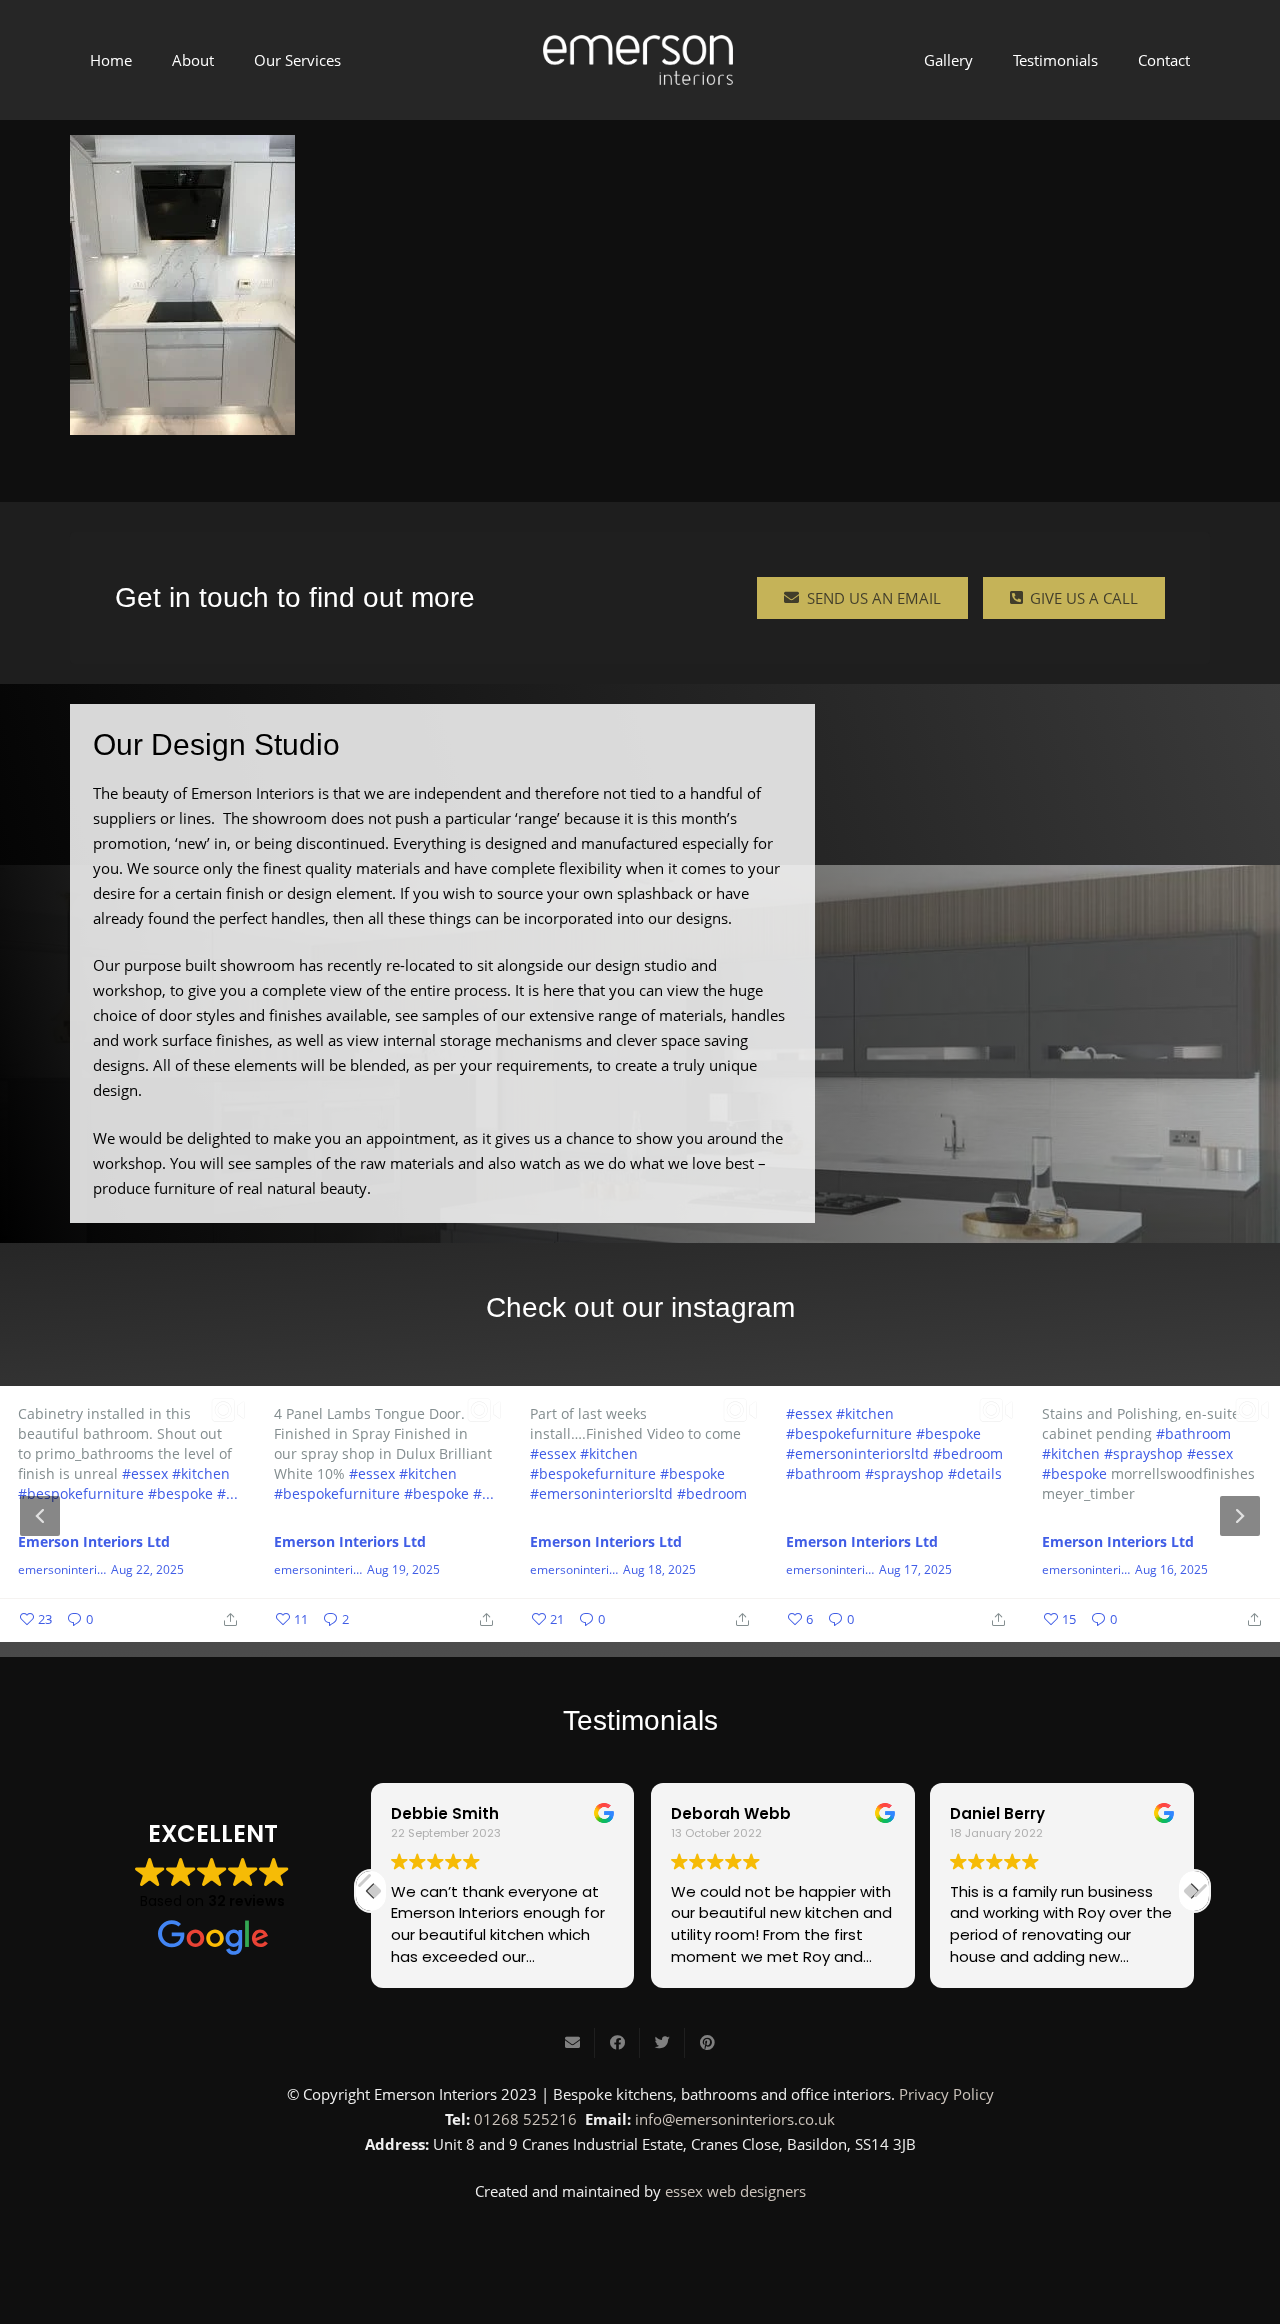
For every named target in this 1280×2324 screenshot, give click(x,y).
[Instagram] (640, 2246)
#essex (145, 1473)
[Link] (638, 60)
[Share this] (617, 2043)
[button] (1194, 1891)
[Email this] (572, 2043)
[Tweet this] (662, 2043)
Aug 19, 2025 (403, 1570)
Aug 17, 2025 (915, 1570)
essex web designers (735, 2191)
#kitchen (201, 1473)
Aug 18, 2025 (659, 1570)
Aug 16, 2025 (1171, 1570)
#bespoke (180, 1493)
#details (975, 1473)
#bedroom (712, 1493)
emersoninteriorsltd (62, 1570)
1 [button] (610, 1625)
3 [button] (670, 1625)
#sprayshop (904, 1473)
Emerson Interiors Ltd (94, 1541)
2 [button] (640, 1625)
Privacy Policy (946, 2094)
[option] (640, 1514)
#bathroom (823, 1473)
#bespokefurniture (81, 1493)
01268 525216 (525, 2119)
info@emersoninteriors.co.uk (735, 2119)
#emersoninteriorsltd (601, 1493)
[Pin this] (707, 2043)
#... (227, 1493)
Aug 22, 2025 (147, 1570)
